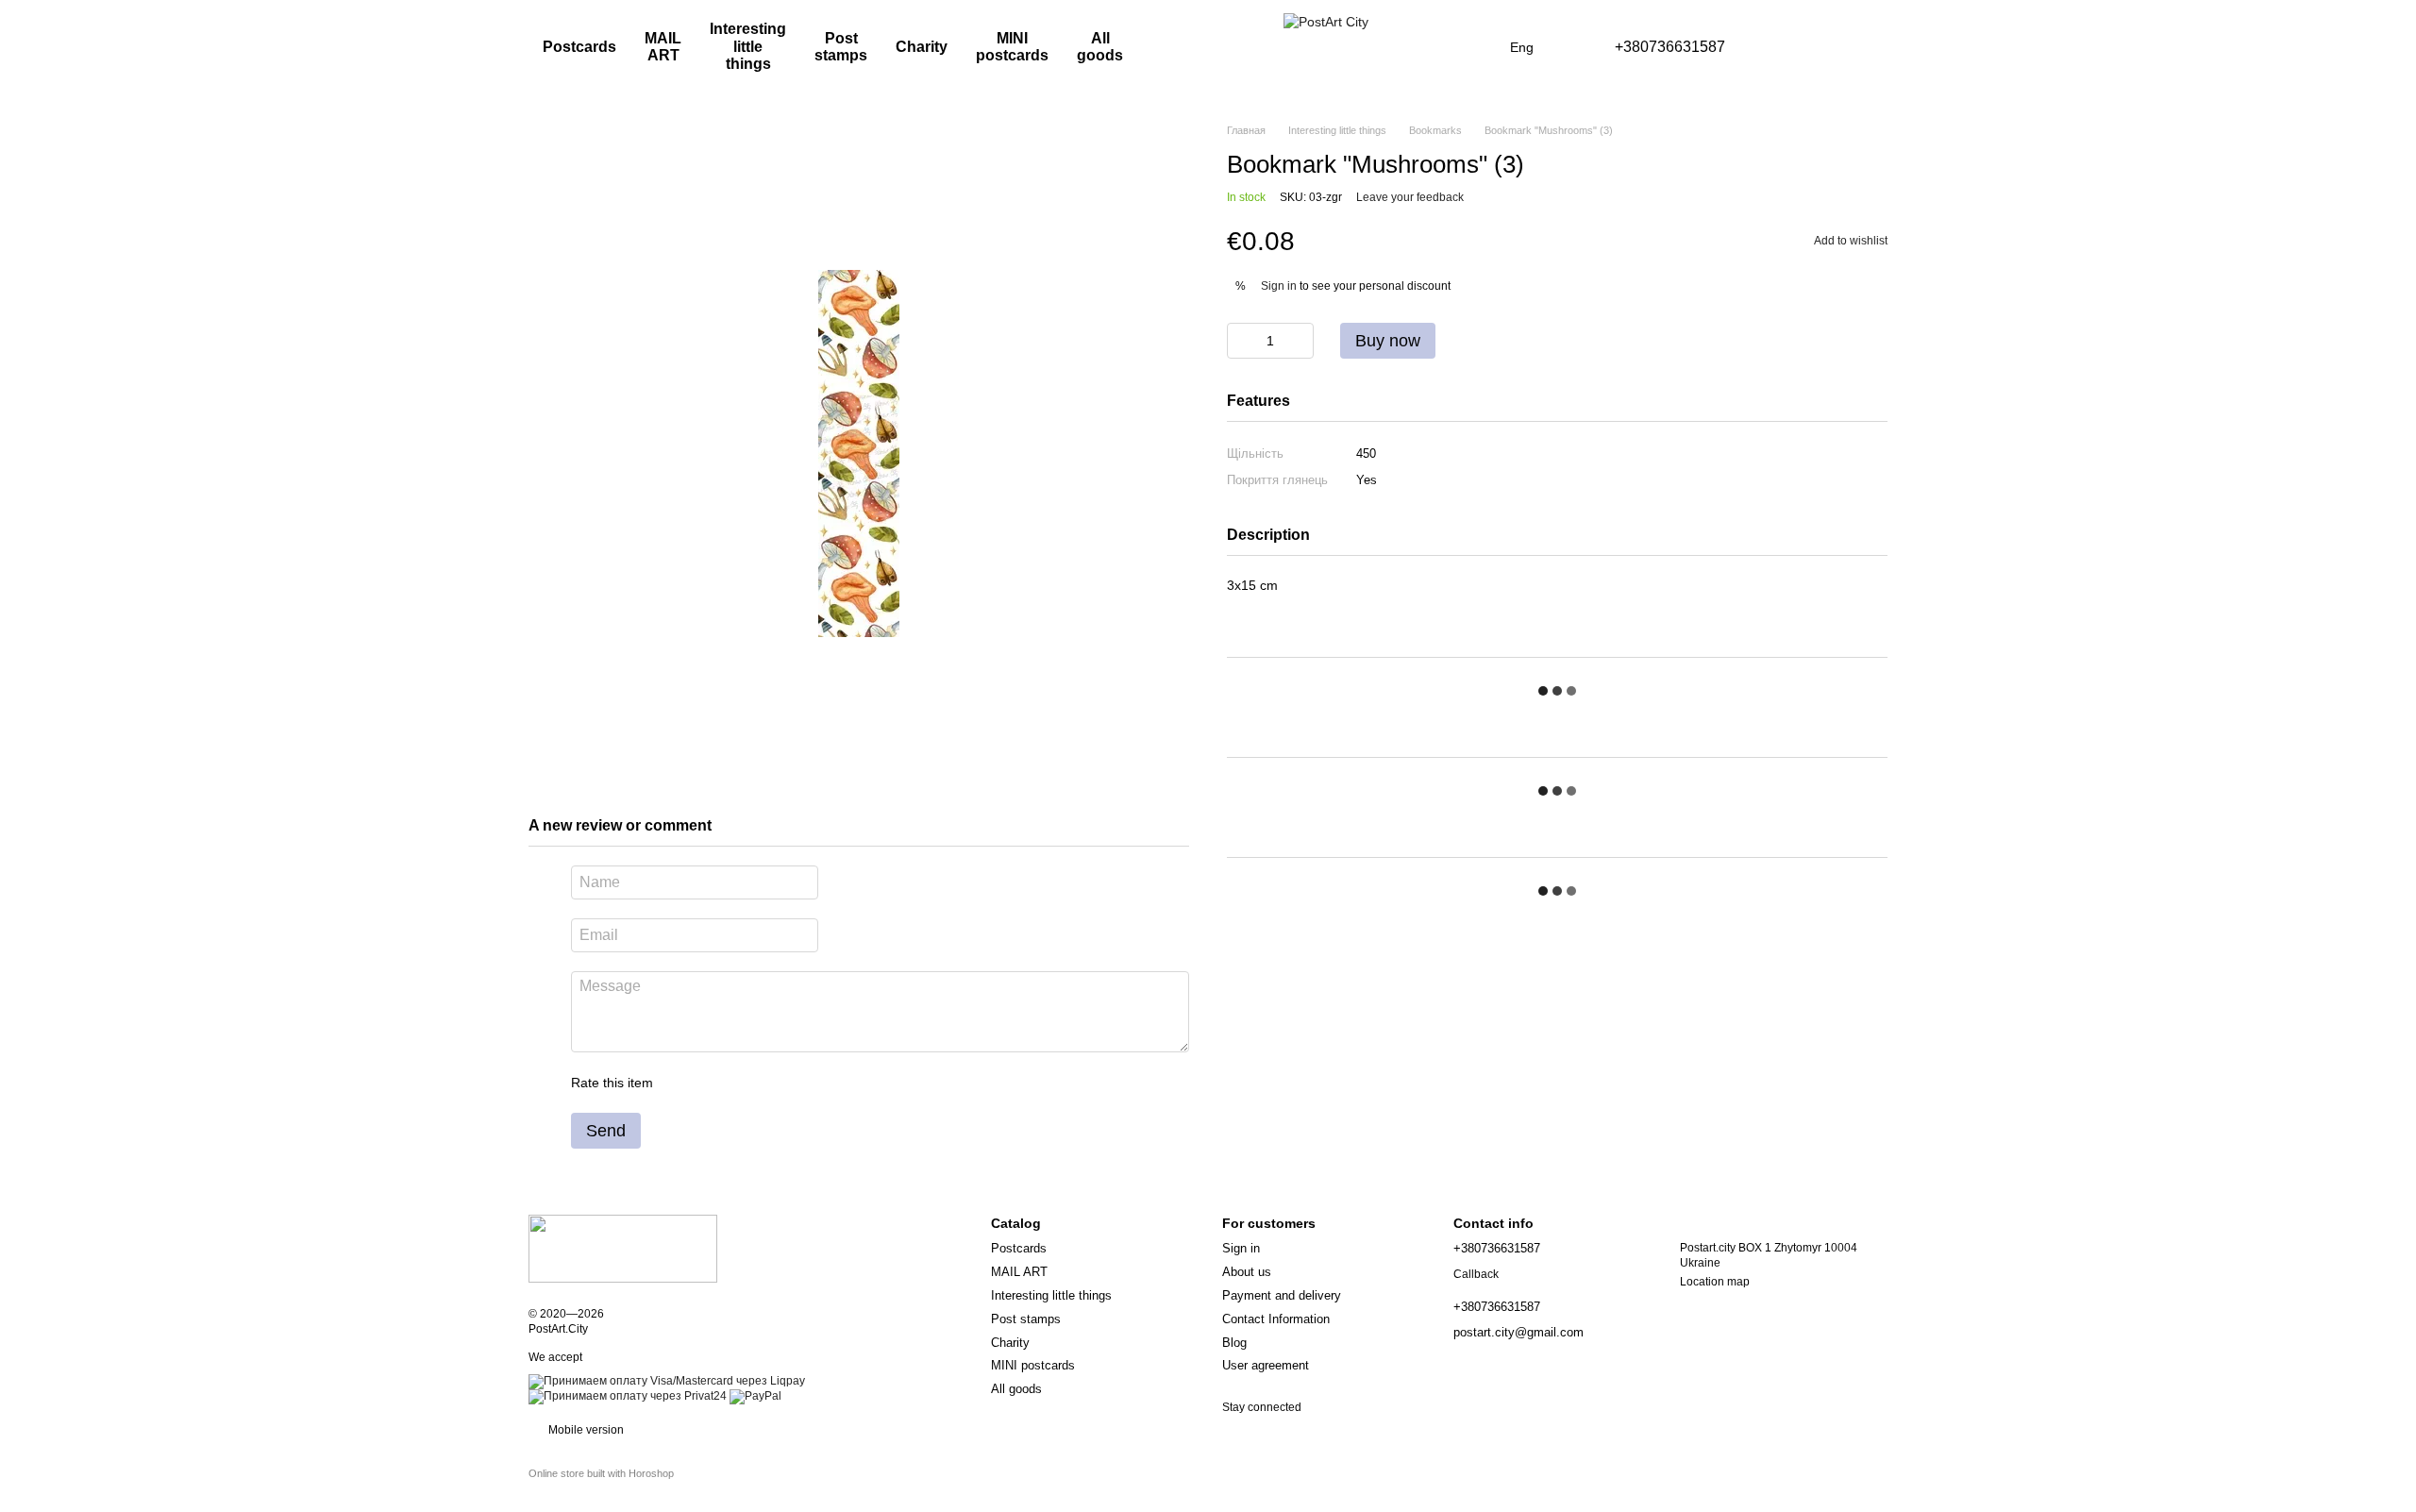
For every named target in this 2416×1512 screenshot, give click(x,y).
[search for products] (1190, 47)
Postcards (579, 47)
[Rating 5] (805, 1083)
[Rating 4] (775, 1083)
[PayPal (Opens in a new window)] (755, 1397)
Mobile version (585, 1430)
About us (1247, 1272)
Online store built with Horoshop (601, 1473)
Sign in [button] (1279, 286)
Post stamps (841, 47)
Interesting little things (748, 46)
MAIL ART (663, 47)
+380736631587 (1670, 47)
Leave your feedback (1410, 197)
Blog (1234, 1343)
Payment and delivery (1282, 1295)
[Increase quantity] (1300, 341)
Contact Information (1276, 1319)
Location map (1715, 1282)
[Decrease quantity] (1241, 341)
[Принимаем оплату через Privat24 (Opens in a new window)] (628, 1397)
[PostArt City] (623, 1248)
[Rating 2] (714, 1083)
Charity (922, 47)
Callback (1476, 1274)
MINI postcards (1012, 47)
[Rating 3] (745, 1083)
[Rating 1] (684, 1083)
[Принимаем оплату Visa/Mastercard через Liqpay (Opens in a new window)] (667, 1382)
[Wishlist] (1774, 47)
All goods (1100, 47)
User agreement (1266, 1365)
